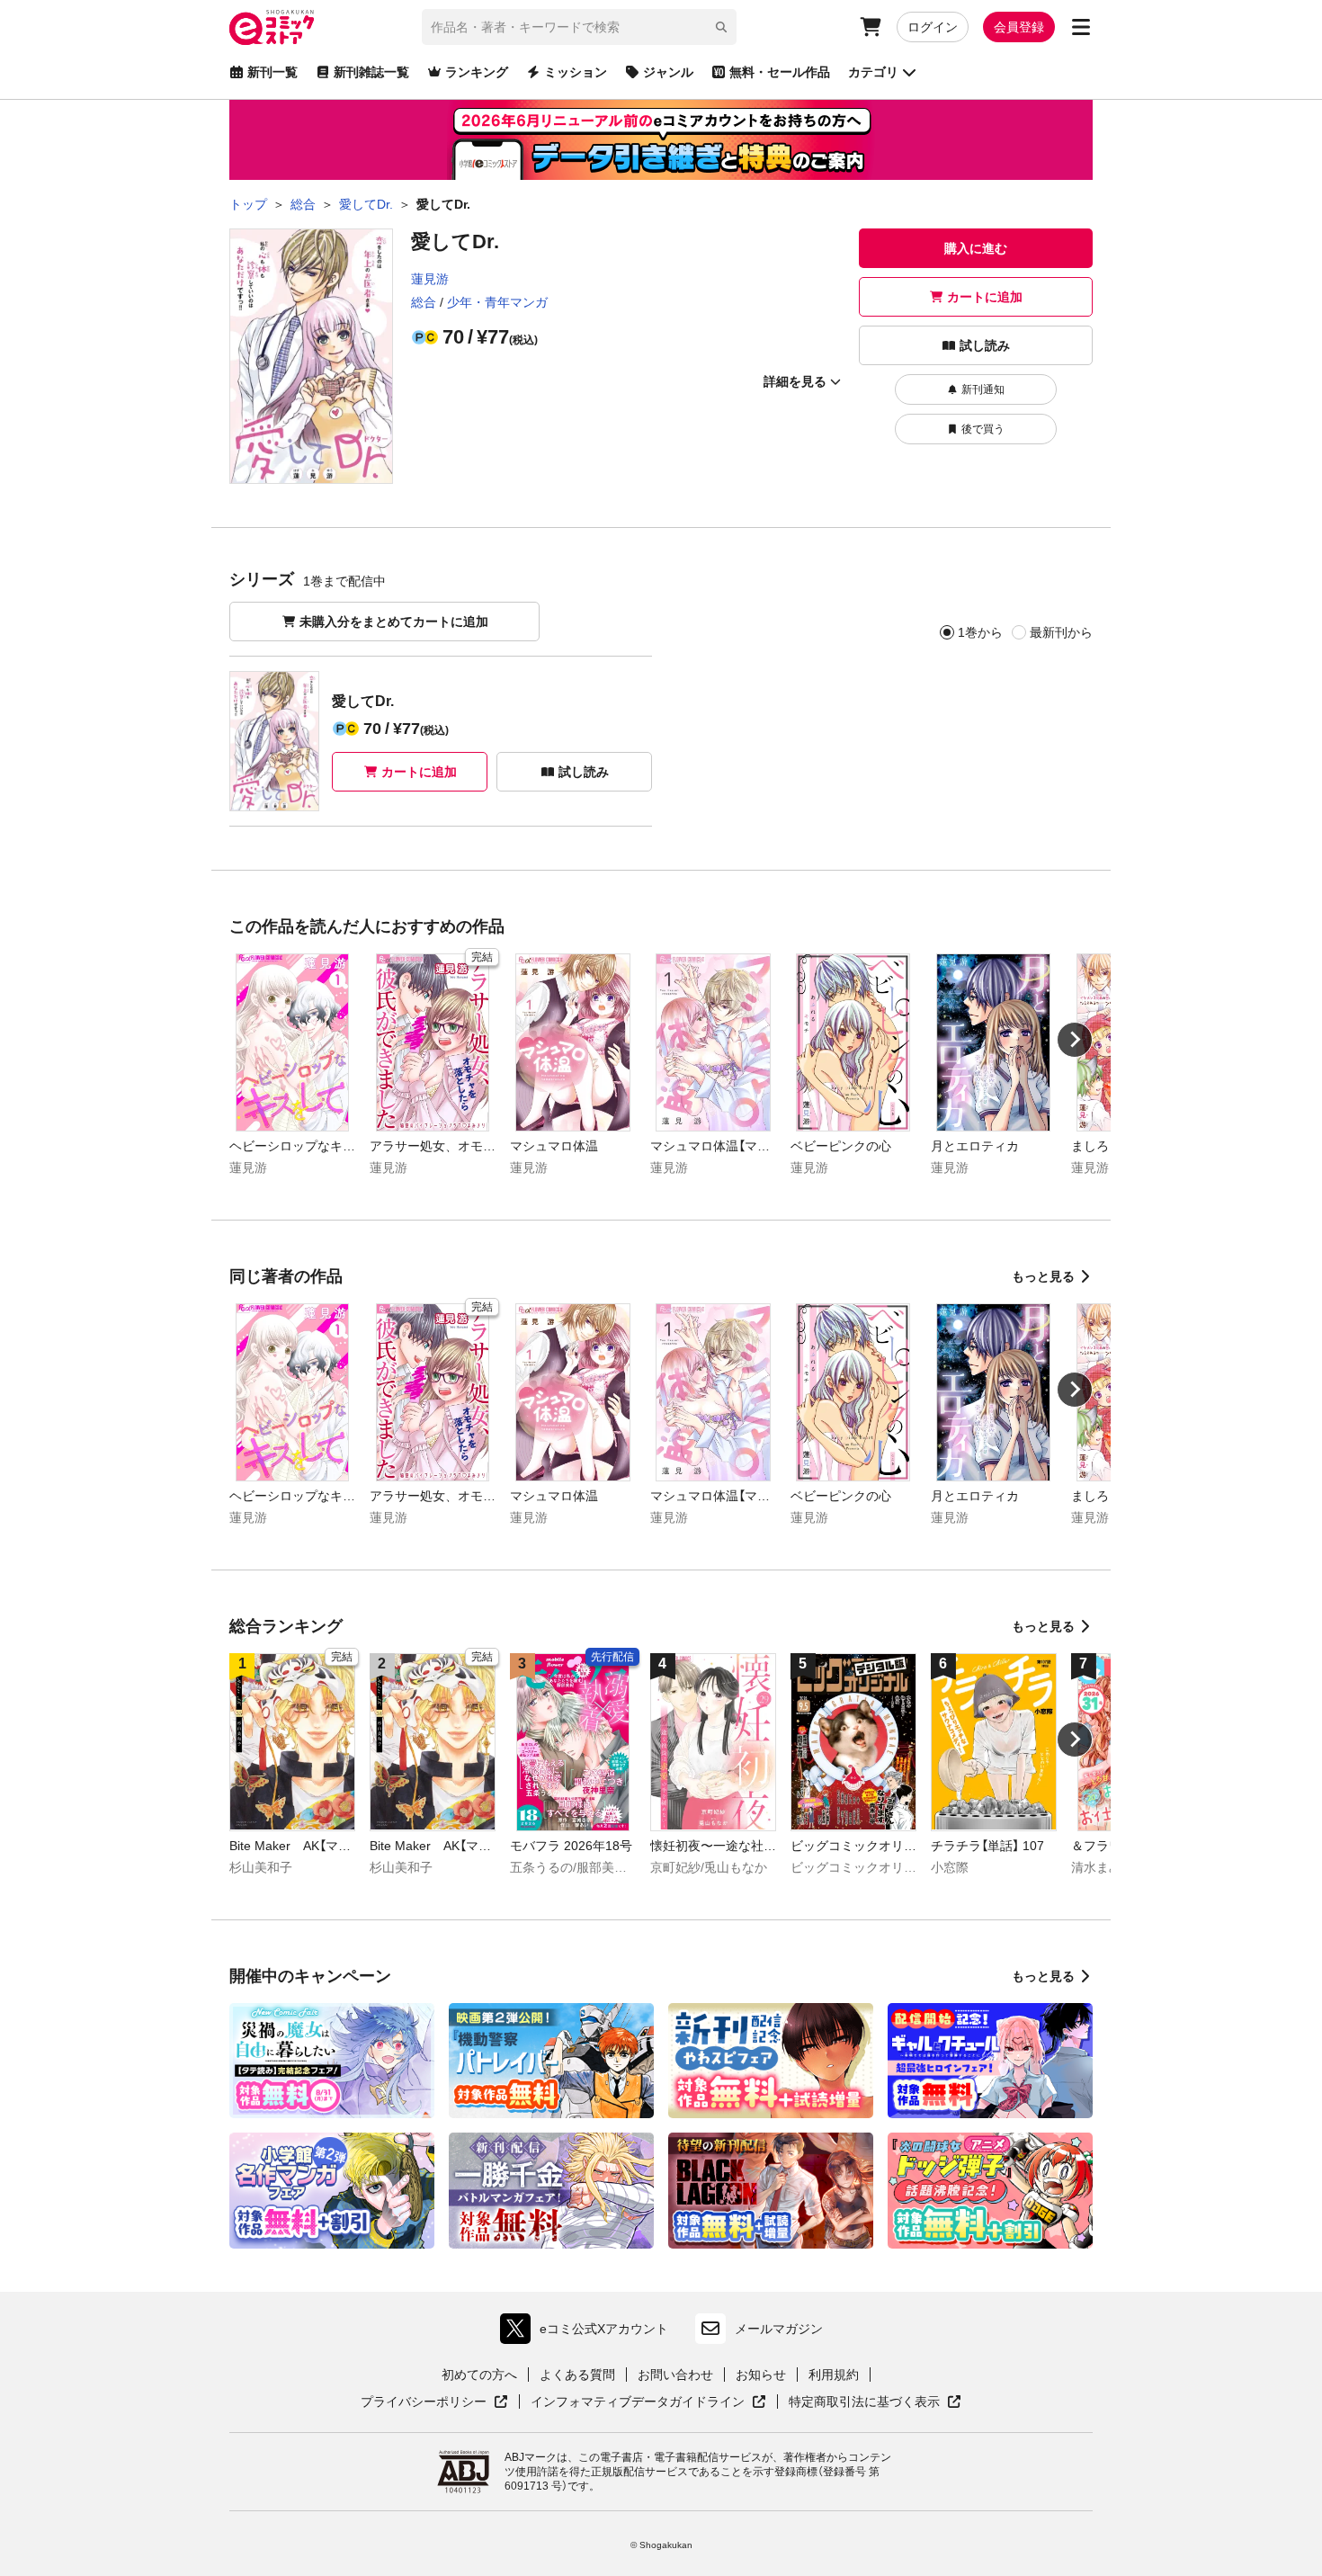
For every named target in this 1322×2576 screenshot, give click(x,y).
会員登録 (1019, 27)
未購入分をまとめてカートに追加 (394, 622)
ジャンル (668, 72)
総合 (424, 302)
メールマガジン (779, 2329)
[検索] (721, 27)
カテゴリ (873, 72)
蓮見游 (430, 279)
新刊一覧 (272, 72)
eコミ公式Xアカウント (589, 2333)
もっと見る (1043, 1276)
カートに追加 (985, 297)
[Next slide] (1075, 1040)
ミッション (576, 72)
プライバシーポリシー (434, 2402)
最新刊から (1061, 632)
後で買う (983, 429)
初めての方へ (479, 2375)
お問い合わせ (675, 2375)
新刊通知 (983, 389)
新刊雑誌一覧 (371, 72)
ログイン (933, 27)
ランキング (477, 72)
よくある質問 (577, 2375)
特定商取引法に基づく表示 (875, 2402)
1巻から (980, 632)
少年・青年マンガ (497, 302)
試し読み (985, 345)
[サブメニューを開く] (1081, 27)
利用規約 (834, 2375)
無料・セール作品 (780, 72)
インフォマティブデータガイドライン (638, 2402)
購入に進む (976, 248)
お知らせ (761, 2375)
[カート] (871, 27)
